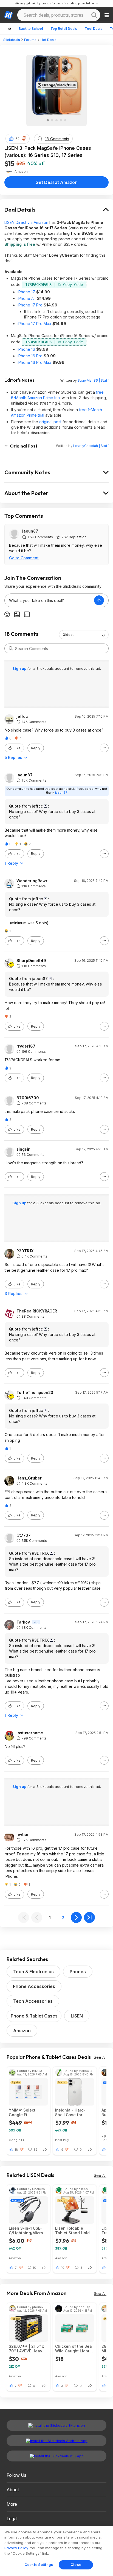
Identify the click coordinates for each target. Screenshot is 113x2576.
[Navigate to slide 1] (48, 120)
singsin (23, 1149)
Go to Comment (24, 558)
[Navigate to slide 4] (61, 120)
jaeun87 (30, 531)
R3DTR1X (25, 1251)
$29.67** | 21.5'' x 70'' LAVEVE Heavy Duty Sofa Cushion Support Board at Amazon (27, 2349)
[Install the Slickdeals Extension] (56, 2425)
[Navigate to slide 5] (65, 120)
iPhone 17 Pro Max (34, 324)
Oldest (68, 635)
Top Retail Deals (64, 29)
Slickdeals (12, 40)
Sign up (20, 668)
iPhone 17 (26, 292)
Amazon (22, 2031)
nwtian (23, 1835)
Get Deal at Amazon (56, 182)
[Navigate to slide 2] (52, 120)
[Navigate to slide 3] (56, 120)
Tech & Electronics (33, 1972)
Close (76, 2565)
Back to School (31, 29)
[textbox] (49, 600)
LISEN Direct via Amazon (26, 222)
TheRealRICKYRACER (37, 1311)
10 (63, 2268)
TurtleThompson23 (35, 1393)
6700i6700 (28, 1098)
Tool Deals (94, 29)
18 (16, 2150)
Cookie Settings (39, 2565)
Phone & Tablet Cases (34, 2016)
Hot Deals (49, 40)
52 (18, 139)
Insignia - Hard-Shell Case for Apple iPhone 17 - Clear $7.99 (72, 2112)
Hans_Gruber (29, 1478)
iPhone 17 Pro (30, 305)
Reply (36, 748)
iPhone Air (27, 298)
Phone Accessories (34, 1986)
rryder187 (26, 1046)
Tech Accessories (33, 2001)
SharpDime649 (31, 961)
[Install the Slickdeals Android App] (56, 2441)
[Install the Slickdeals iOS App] (56, 2456)
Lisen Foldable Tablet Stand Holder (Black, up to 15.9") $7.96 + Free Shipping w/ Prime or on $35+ (74, 2230)
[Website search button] (94, 15)
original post (50, 422)
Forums (30, 40)
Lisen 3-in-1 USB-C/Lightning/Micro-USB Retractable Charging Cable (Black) (27, 2230)
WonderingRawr (32, 881)
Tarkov (23, 1622)
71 (16, 2268)
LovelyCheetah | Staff (91, 446)
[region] (56, 2551)
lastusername (30, 1733)
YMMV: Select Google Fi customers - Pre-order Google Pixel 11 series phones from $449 (26, 2112)
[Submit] (11, 648)
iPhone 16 (26, 349)
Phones (78, 1972)
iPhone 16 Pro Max (34, 362)
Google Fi (16, 2140)
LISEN (77, 2016)
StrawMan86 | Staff (93, 380)
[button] (24, 139)
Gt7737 (24, 1535)
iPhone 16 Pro (30, 356)
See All (100, 2057)
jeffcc (22, 717)
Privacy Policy (16, 2548)
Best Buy (62, 2140)
